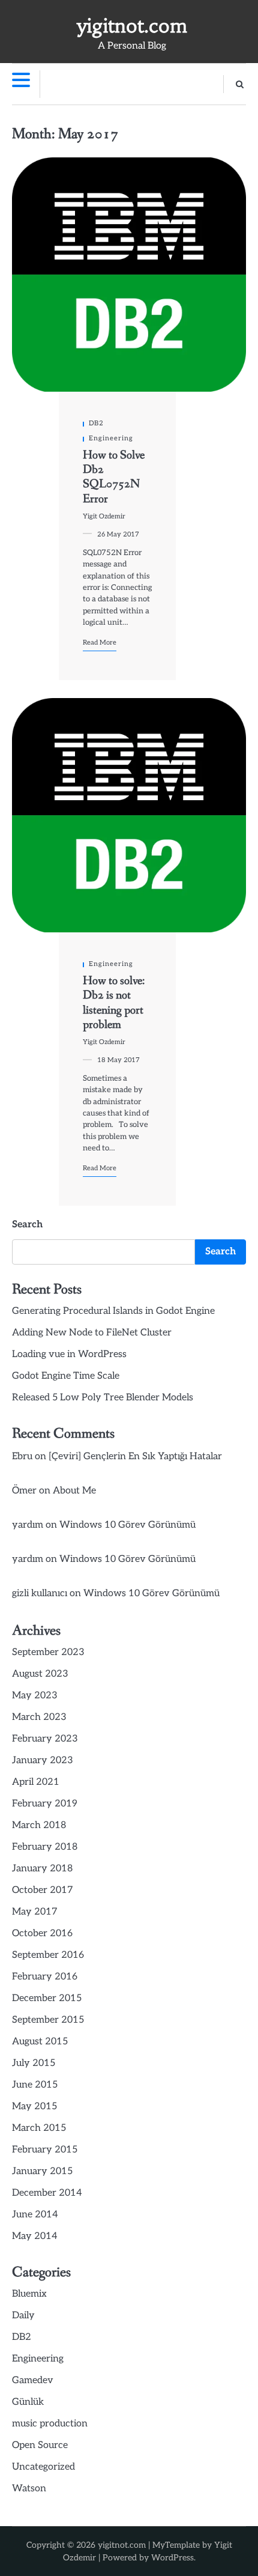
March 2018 (39, 1825)
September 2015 (48, 2020)
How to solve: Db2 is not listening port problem (114, 1003)
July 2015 (34, 2063)
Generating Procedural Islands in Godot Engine (113, 1311)
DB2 (96, 423)
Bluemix (29, 2294)
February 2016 (45, 1977)
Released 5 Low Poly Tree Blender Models (103, 1398)
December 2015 (47, 1998)
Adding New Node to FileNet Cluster (92, 1333)
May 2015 (34, 2107)
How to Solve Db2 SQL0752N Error (114, 477)
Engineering (111, 438)
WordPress (172, 2558)
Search (27, 1225)
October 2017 (43, 1890)
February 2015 (45, 2150)
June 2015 (35, 2085)
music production (50, 2424)
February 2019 (45, 1804)
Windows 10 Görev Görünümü (127, 1525)
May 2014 (35, 2236)
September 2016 (48, 1955)
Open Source (40, 2445)
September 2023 (48, 1652)
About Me (74, 1491)
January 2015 (42, 2171)
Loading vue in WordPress (69, 1354)
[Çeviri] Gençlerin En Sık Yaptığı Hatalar (135, 1457)
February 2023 (45, 1739)
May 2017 (35, 1912)
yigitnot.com (132, 26)
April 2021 (36, 1782)
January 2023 (43, 1760)
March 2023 (39, 1717)
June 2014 (35, 2215)
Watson (29, 2489)
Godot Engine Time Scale (66, 1376)
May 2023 (35, 1696)
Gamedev (33, 2380)
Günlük (28, 2402)
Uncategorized (43, 2467)
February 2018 (45, 1847)
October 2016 (42, 1934)
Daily (23, 2316)
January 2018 (42, 1869)
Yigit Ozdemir (104, 516)
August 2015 (40, 2042)
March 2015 (39, 2128)
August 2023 (40, 1674)
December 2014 (47, 2193)
